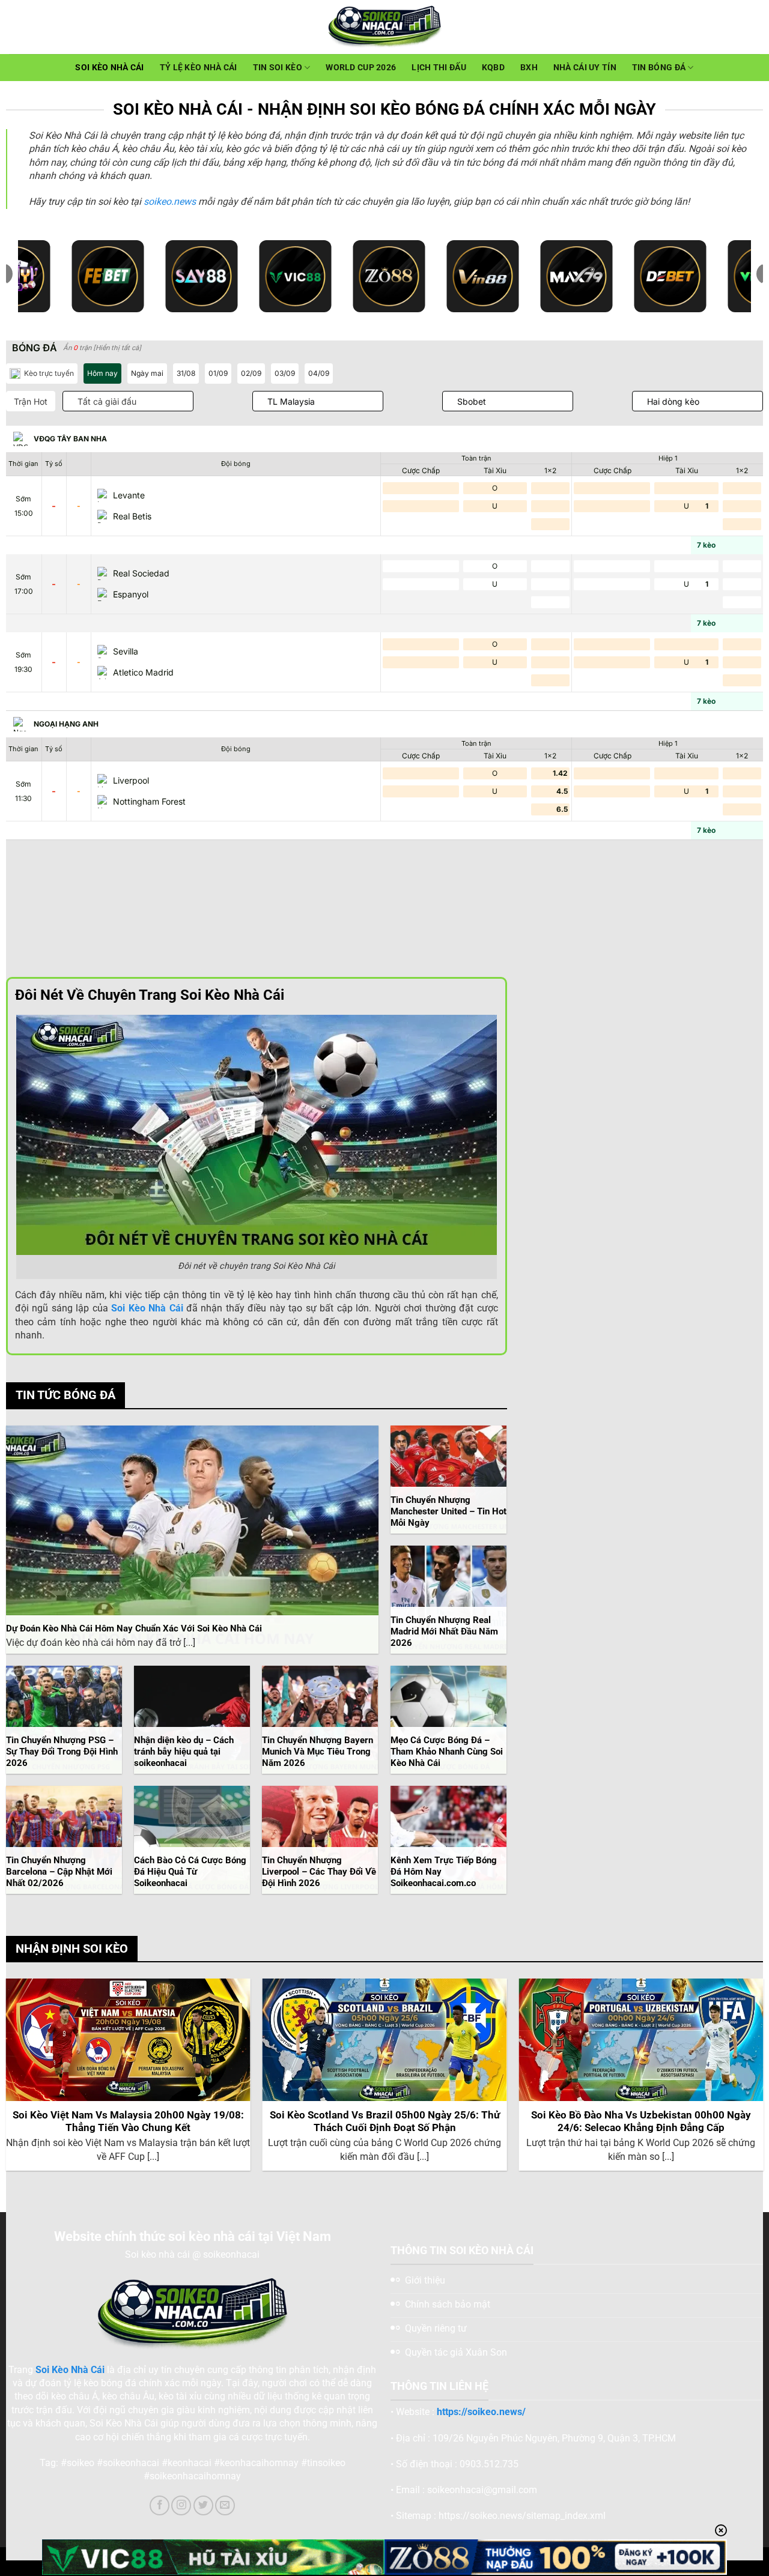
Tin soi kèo (278, 68)
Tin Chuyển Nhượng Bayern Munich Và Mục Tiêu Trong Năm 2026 (318, 1752)
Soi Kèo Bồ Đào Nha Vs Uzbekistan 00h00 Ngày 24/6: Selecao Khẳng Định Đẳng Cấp (641, 2122)
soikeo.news (170, 201)
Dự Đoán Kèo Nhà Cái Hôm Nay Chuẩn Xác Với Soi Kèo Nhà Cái (134, 1628)
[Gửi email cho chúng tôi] (225, 2505)
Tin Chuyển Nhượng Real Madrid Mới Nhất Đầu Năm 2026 (444, 1631)
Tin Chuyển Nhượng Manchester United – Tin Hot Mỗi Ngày (448, 1511)
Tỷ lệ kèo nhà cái (199, 68)
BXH (529, 68)
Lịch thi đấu (439, 68)
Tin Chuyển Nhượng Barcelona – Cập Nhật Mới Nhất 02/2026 (59, 1872)
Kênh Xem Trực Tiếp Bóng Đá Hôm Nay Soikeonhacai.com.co (444, 1872)
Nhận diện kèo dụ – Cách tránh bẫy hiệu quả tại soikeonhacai (184, 1752)
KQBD (493, 68)
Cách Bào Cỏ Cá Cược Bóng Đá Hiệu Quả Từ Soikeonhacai (190, 1872)
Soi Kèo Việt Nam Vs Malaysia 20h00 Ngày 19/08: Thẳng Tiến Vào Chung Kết (128, 2122)
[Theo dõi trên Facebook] (160, 2505)
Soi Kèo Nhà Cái (109, 68)
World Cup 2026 (361, 68)
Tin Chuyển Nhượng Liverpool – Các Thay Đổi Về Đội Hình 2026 (319, 1872)
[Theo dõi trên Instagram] (181, 2505)
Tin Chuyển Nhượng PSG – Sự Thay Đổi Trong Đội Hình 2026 (62, 1752)
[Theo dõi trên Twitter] (203, 2505)
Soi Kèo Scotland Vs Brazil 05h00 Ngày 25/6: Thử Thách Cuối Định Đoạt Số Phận (385, 2122)
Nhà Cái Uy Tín (585, 68)
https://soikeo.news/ (481, 2412)
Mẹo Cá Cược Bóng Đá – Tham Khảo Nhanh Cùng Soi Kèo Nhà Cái (447, 1752)
